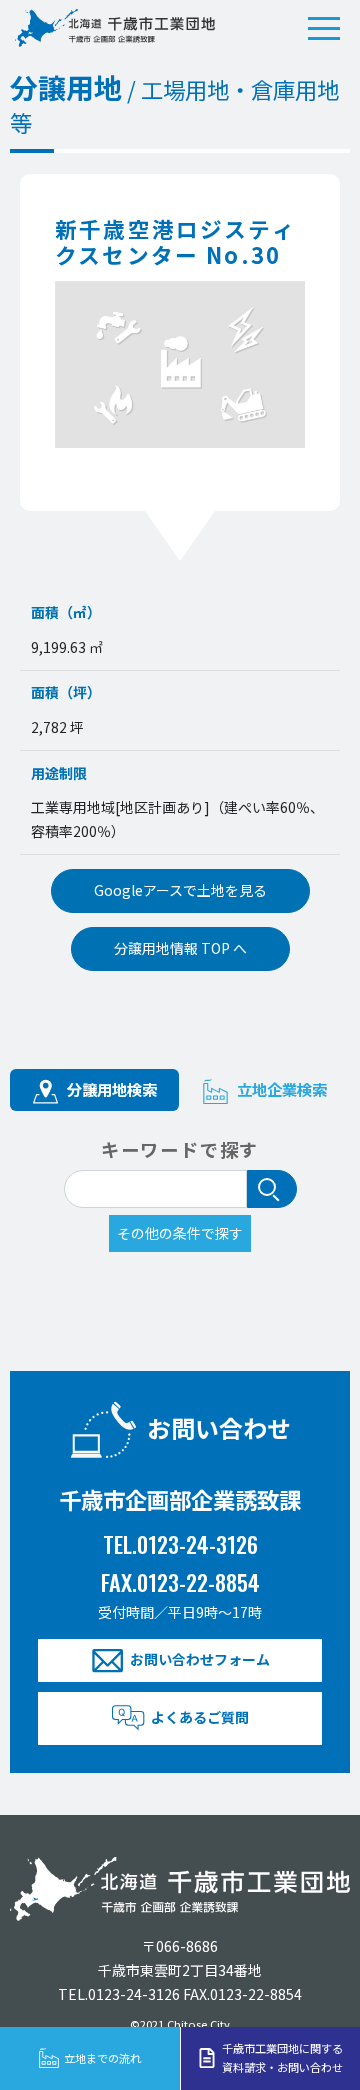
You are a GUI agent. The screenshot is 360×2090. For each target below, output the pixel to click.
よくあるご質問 (200, 1717)
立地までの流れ (102, 2058)
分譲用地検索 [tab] (110, 1089)
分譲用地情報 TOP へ (180, 948)
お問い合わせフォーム (200, 1659)
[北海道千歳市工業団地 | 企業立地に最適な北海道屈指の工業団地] (115, 28)
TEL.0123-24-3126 (180, 1543)
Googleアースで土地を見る (180, 890)
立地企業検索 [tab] (280, 1089)
